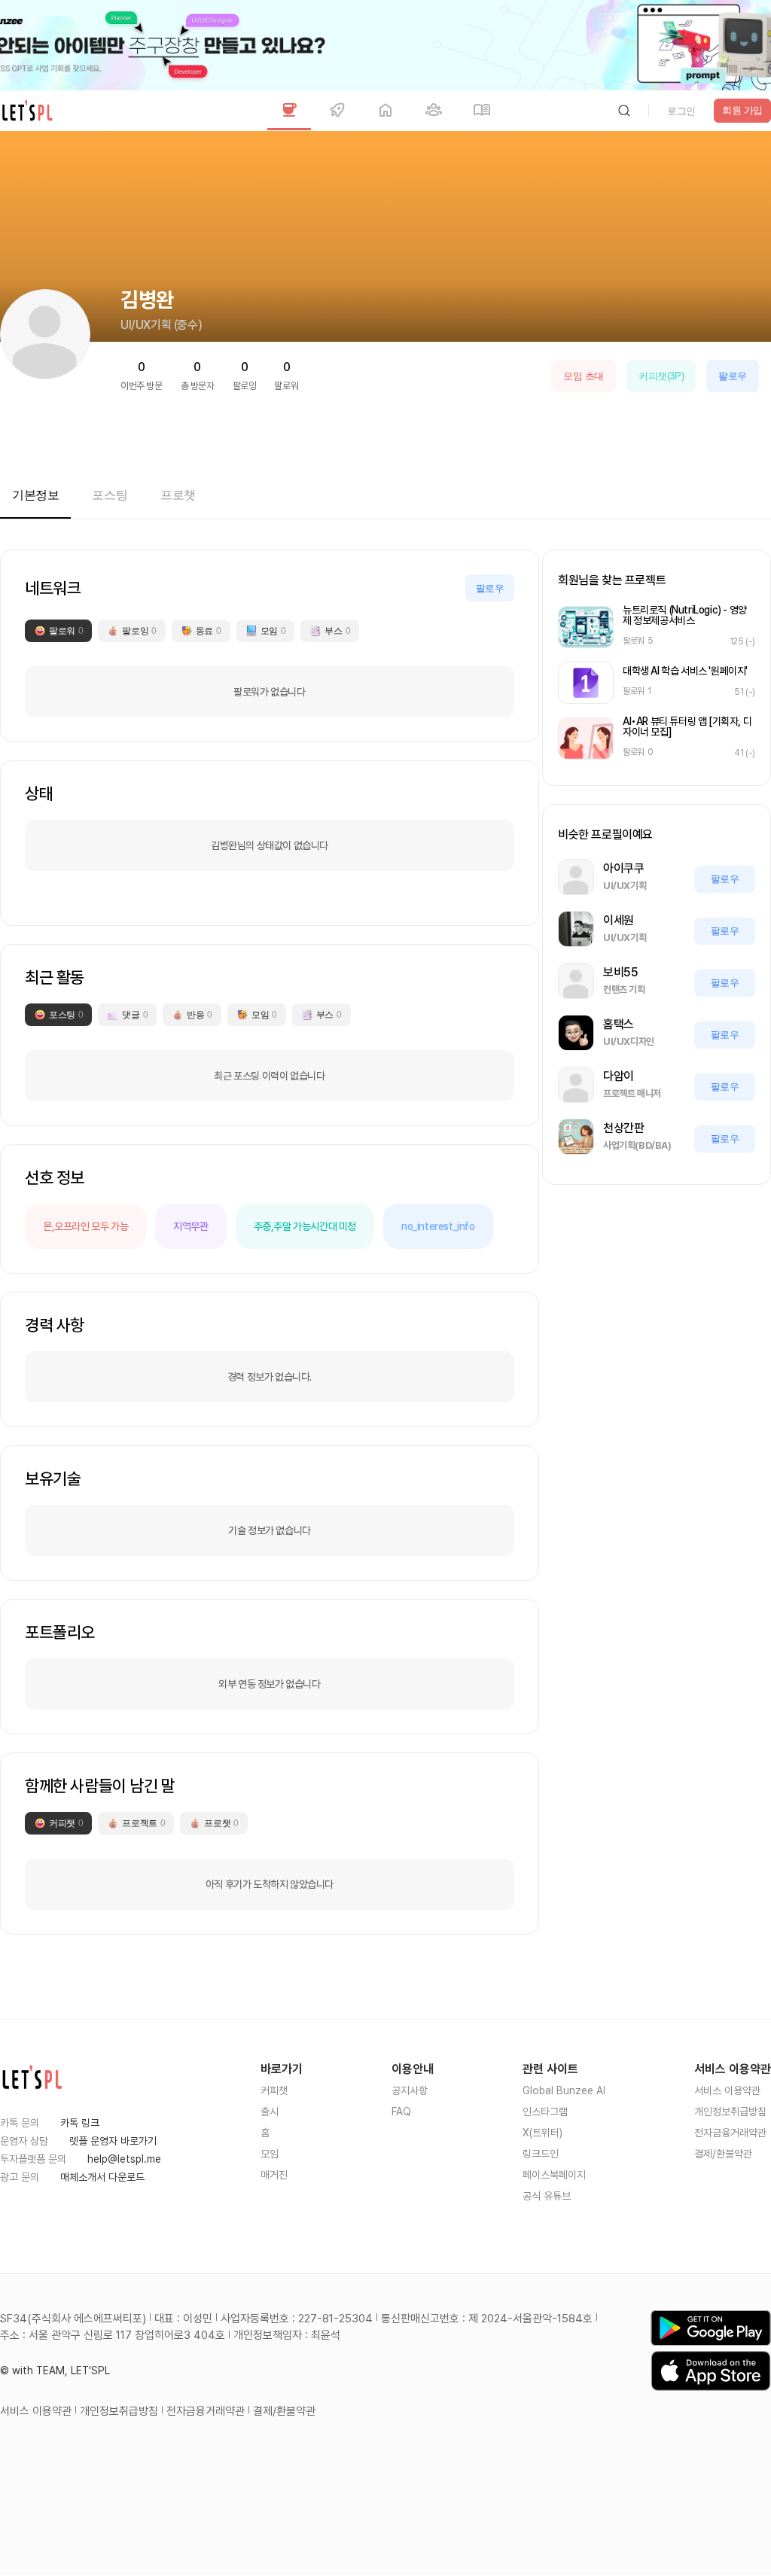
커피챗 (274, 2090)
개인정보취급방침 (730, 2112)
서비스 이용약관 (727, 2090)
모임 (270, 2154)
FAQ (401, 2112)
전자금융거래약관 (730, 2133)
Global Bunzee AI (564, 2090)
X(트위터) (542, 2133)
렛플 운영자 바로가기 (113, 2141)
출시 (270, 2112)
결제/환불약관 (723, 2154)
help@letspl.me (124, 2159)
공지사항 (410, 2090)
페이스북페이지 (554, 2175)
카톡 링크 (80, 2123)
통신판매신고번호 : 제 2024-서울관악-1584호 (487, 2319)
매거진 (274, 2175)
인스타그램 (545, 2112)
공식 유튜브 (547, 2196)
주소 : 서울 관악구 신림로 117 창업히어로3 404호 (113, 2335)
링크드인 (541, 2154)
